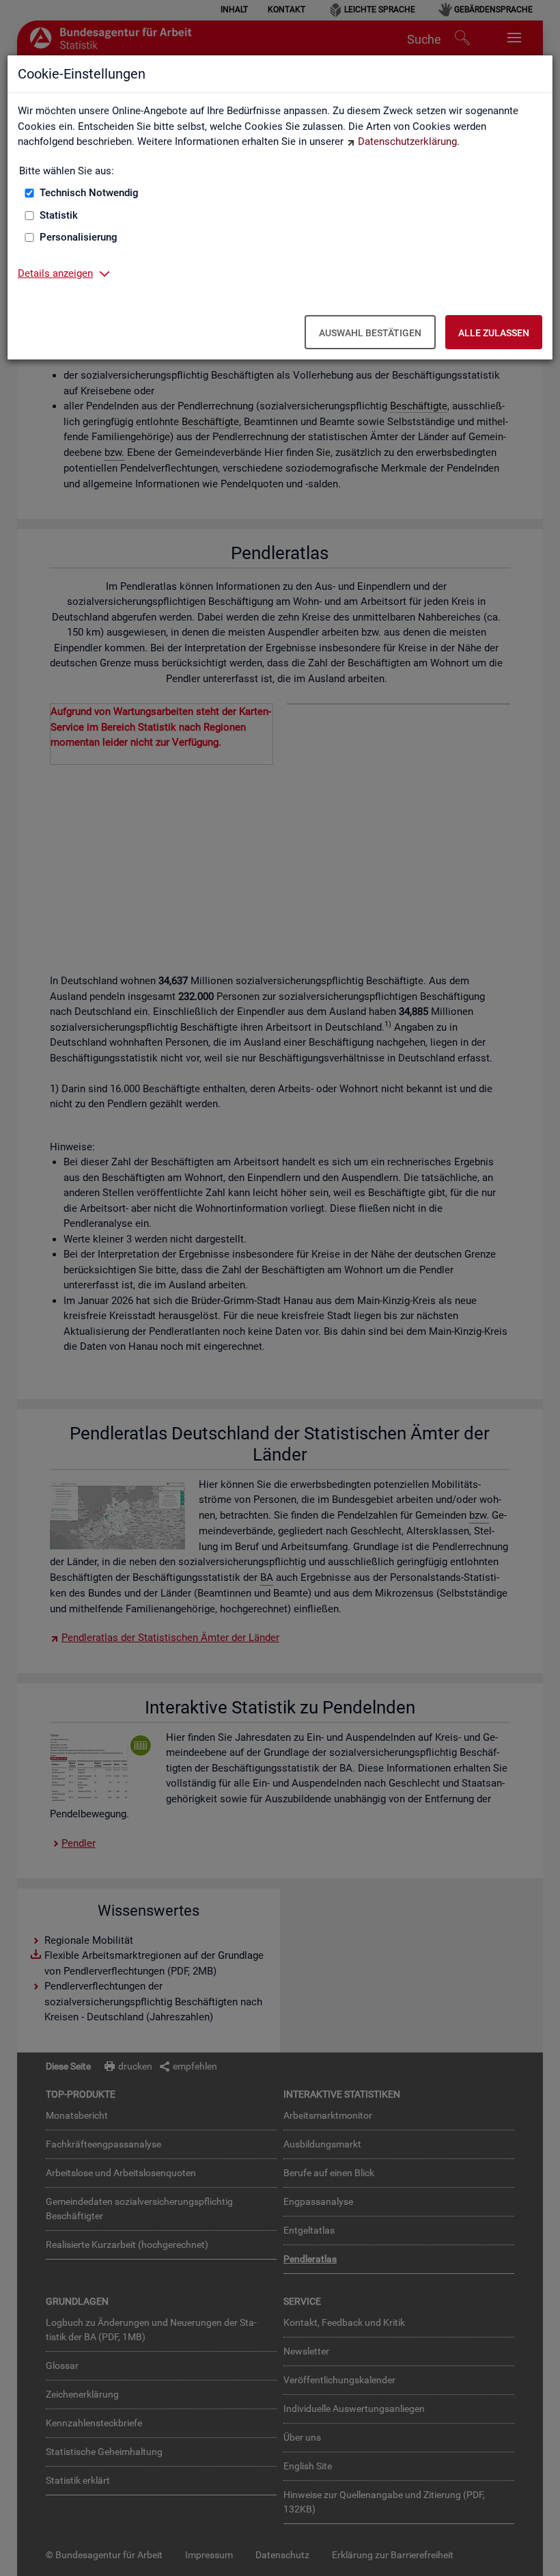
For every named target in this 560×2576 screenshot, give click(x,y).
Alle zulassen (494, 333)
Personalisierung (79, 237)
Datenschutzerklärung (407, 141)
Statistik (59, 215)
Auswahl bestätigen (370, 333)
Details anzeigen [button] (55, 273)
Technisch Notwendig (89, 193)
